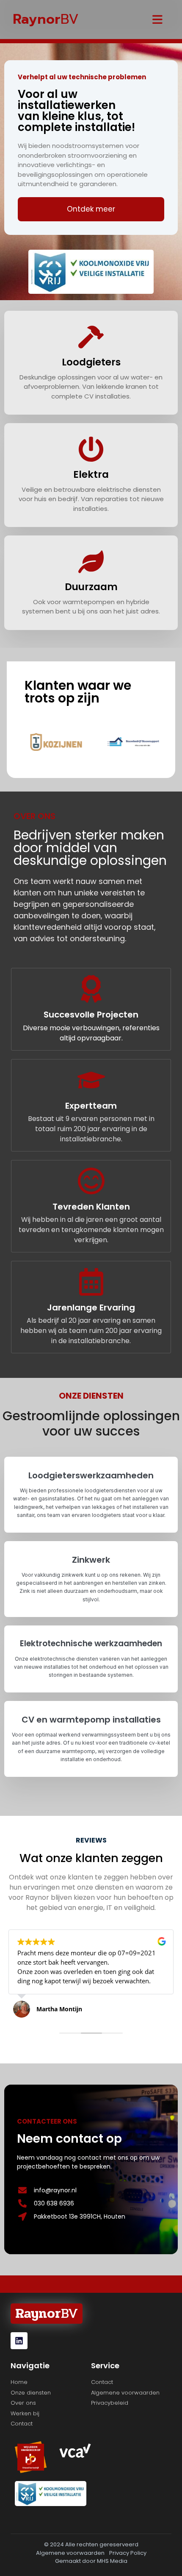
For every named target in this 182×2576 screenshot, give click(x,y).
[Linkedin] (19, 2341)
